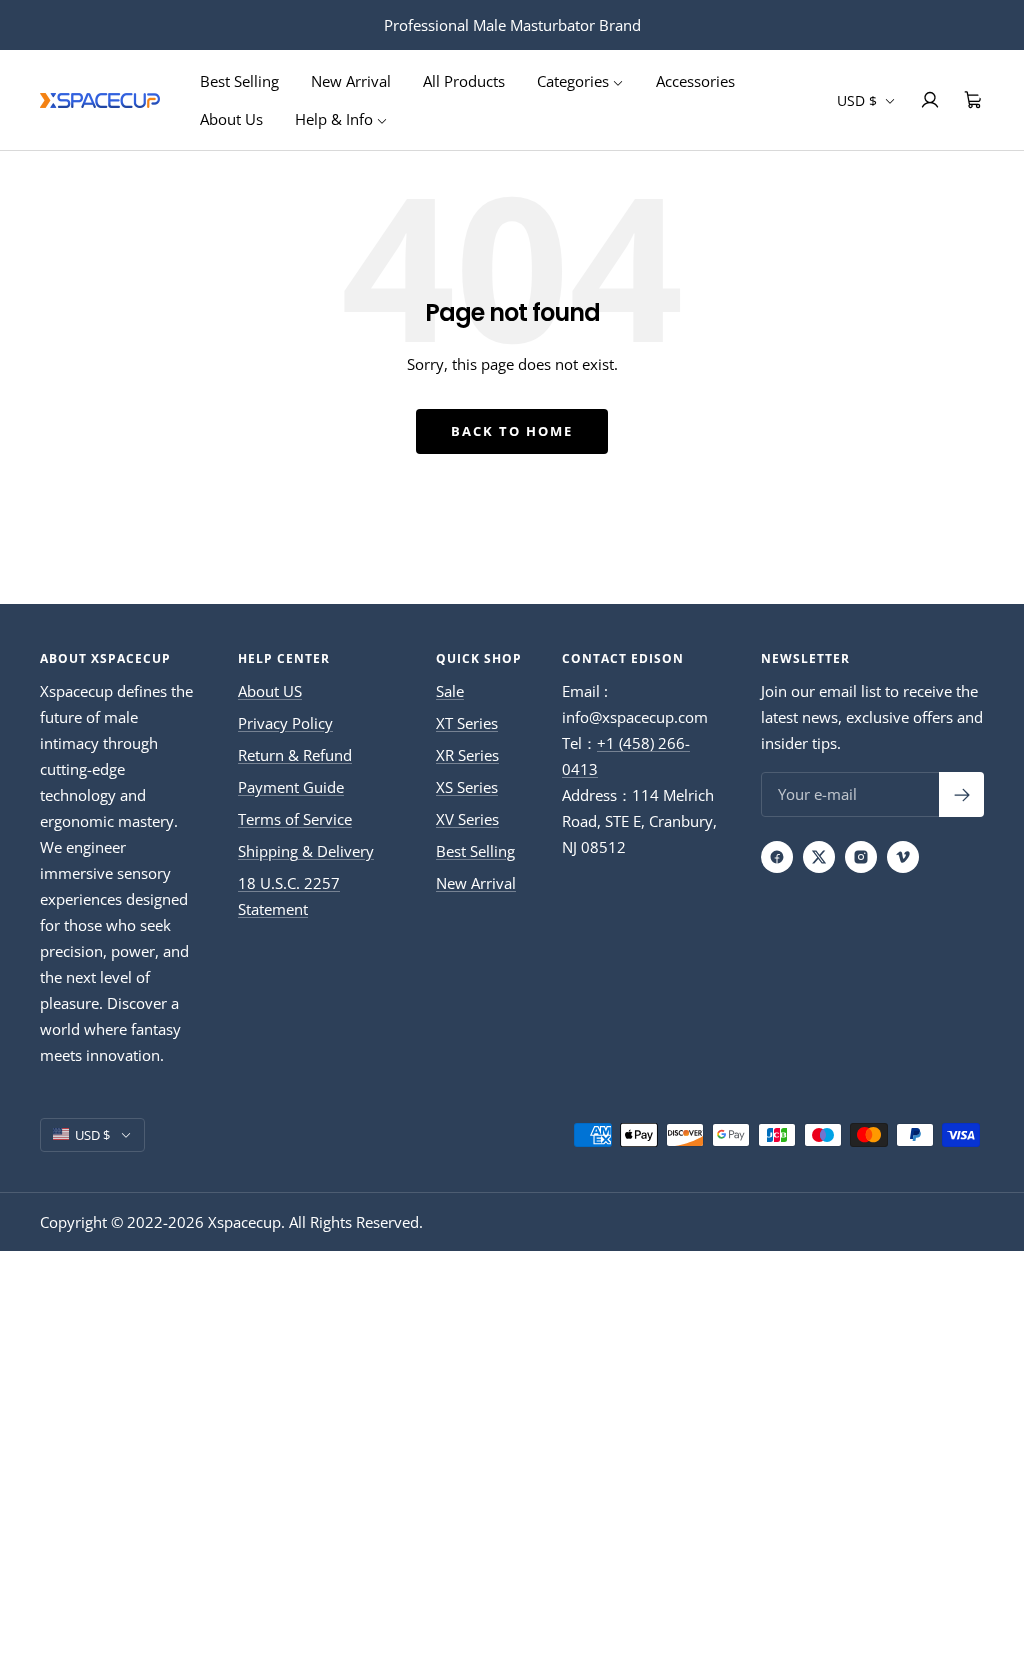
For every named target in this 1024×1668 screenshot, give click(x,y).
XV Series (467, 819)
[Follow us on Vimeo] (903, 857)
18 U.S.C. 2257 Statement (289, 896)
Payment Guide (291, 787)
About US (270, 691)
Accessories (695, 81)
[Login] (930, 100)
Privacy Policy (285, 723)
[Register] (961, 794)
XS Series (467, 787)
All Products (464, 81)
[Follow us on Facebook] (777, 857)
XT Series (467, 723)
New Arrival (351, 81)
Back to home (512, 431)
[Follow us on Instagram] (861, 857)
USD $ (859, 100)
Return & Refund (295, 755)
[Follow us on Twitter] (819, 857)
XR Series (467, 755)
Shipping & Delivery (306, 851)
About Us (231, 119)
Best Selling (239, 81)
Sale (450, 691)
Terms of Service (295, 819)
